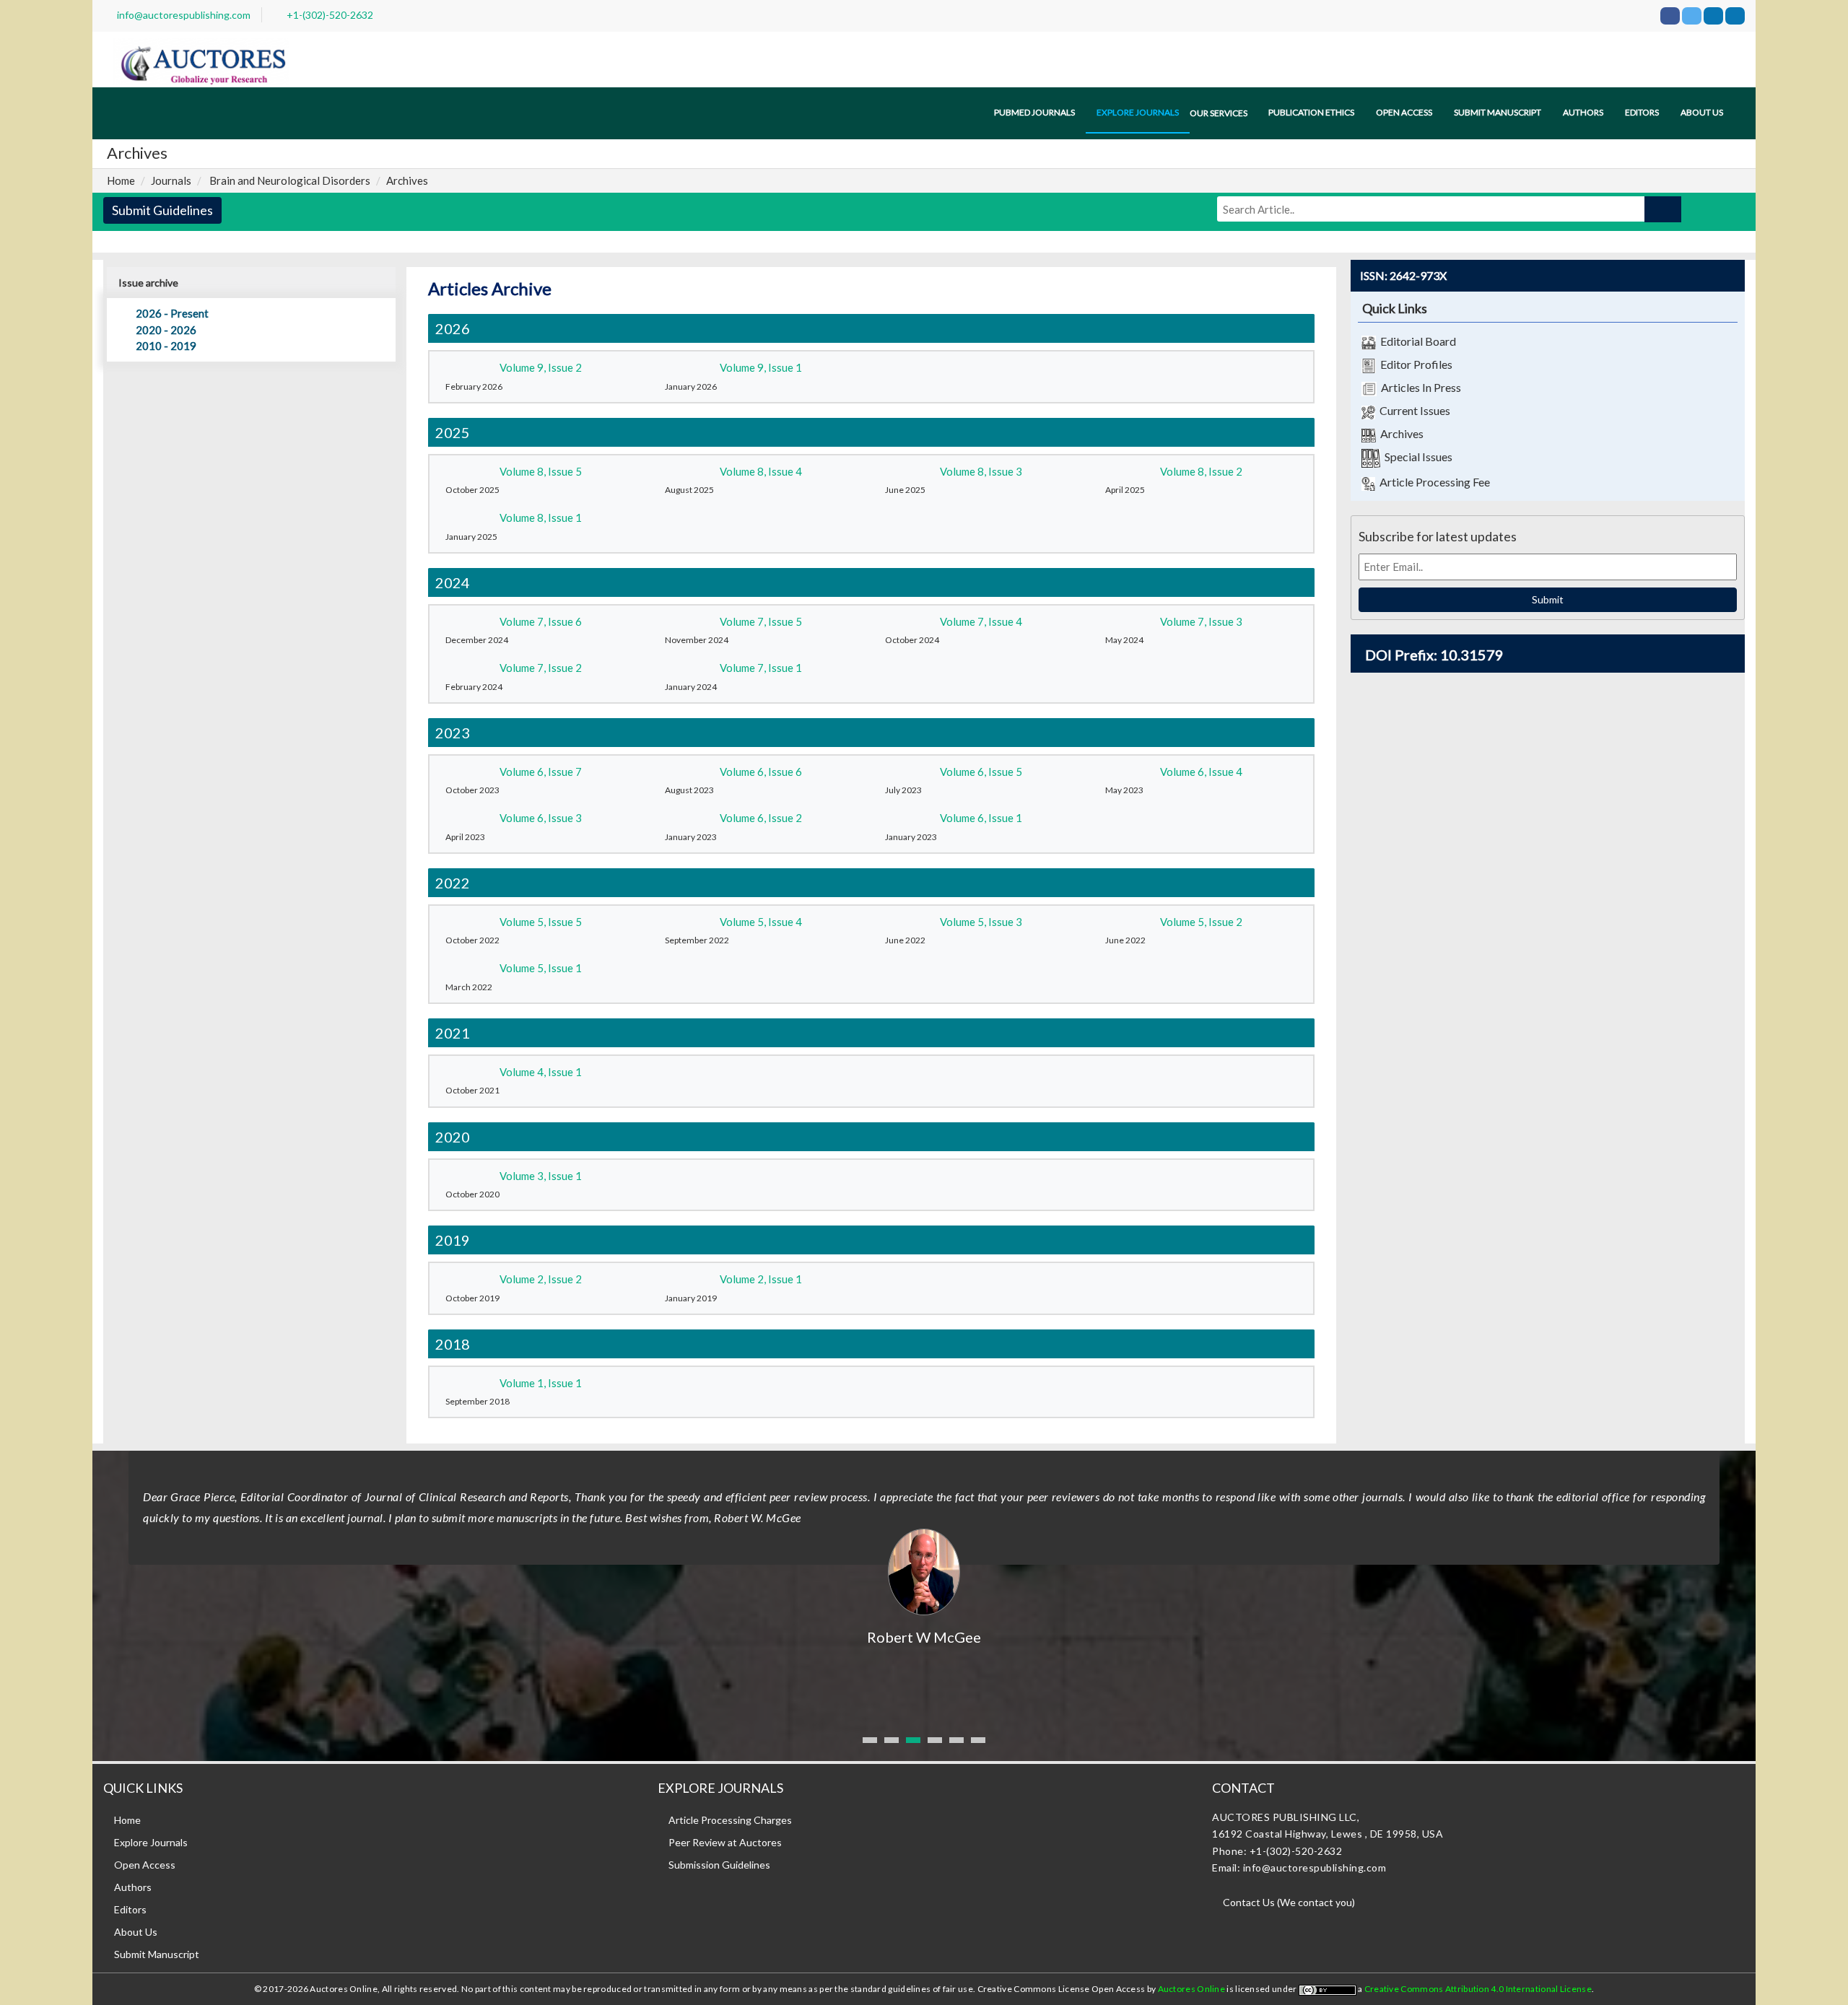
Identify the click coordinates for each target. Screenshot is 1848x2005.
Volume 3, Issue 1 (541, 1176)
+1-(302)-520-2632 (330, 15)
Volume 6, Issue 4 (1201, 772)
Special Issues (1416, 457)
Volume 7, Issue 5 (761, 621)
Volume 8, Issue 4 (761, 471)
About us (1702, 112)
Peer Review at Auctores (725, 1842)
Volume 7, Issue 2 (541, 668)
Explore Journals (151, 1842)
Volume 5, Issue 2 (1201, 922)
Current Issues (1413, 410)
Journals (171, 180)
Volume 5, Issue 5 (541, 922)
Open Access (1404, 112)
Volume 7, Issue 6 (541, 621)
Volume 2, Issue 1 (761, 1279)
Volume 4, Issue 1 (541, 1072)
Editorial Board (1416, 341)
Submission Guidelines (719, 1865)
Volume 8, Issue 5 (541, 471)
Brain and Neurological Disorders (290, 180)
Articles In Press (1419, 387)
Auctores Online (1193, 1989)
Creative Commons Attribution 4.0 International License (1478, 1989)
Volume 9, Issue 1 (761, 367)
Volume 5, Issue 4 (761, 922)
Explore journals (1138, 112)
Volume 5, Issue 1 (541, 968)
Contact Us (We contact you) (1289, 1902)
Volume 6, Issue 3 (541, 818)
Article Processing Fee (1433, 482)
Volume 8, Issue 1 (541, 517)
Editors (1642, 112)
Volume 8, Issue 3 (981, 471)
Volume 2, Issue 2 (541, 1279)
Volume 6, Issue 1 (981, 818)
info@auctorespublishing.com (184, 15)
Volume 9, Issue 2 (541, 367)
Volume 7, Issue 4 (981, 621)
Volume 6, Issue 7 (541, 772)
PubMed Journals (1034, 112)
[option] (924, 1549)
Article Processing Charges (730, 1820)
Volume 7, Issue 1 (761, 668)
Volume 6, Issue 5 (981, 772)
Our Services (1219, 113)
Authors (1583, 112)
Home (121, 180)
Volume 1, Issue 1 (541, 1383)
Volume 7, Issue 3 (1201, 621)
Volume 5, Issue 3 (981, 922)
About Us (136, 1932)
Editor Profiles (1414, 364)
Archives (1400, 433)
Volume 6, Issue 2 (761, 818)
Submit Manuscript (1498, 112)
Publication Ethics (1311, 112)
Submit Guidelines (162, 210)
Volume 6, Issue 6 (761, 772)
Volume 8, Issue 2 (1201, 471)
